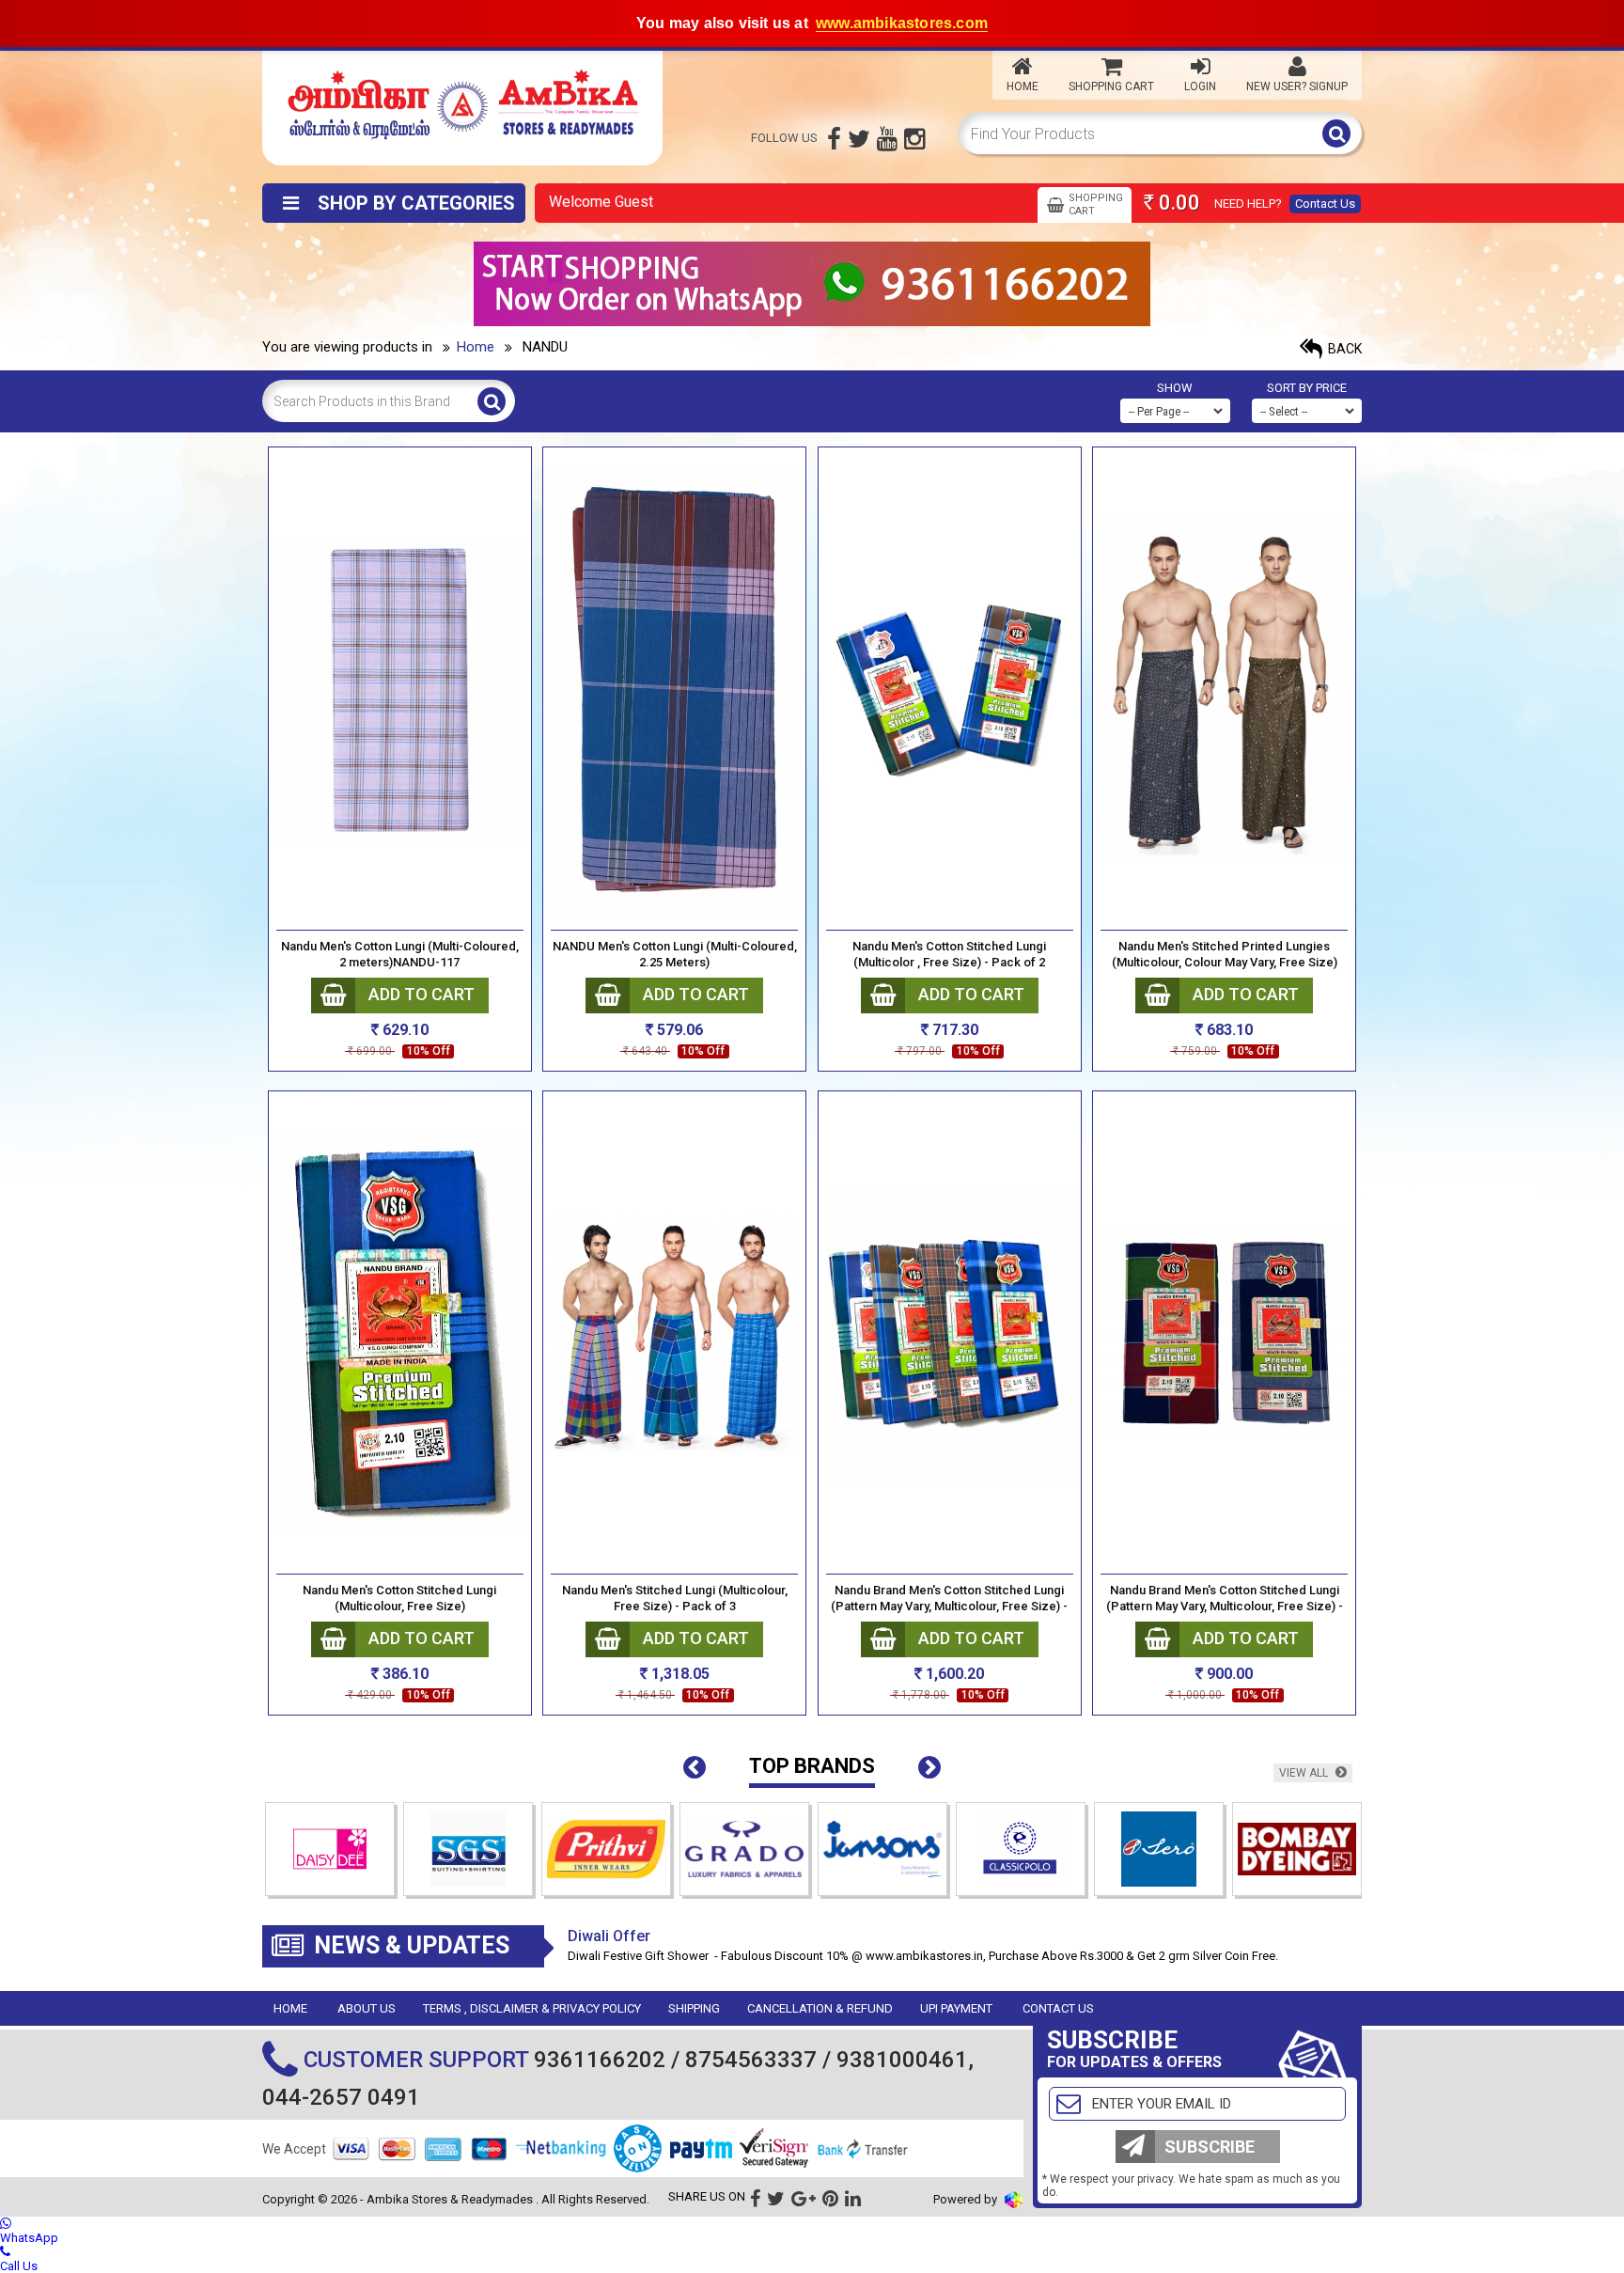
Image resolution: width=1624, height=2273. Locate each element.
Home (1023, 86)
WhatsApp (29, 2238)
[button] (695, 1768)
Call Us (19, 2266)
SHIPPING (694, 2008)
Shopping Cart (1111, 86)
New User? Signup (1297, 86)
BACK (1343, 349)
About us (367, 2008)
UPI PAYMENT (956, 2008)
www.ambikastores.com (902, 23)
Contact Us (1325, 204)
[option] (331, 1854)
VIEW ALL (1305, 1773)
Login (1200, 86)
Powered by (967, 2199)
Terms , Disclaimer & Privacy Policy (532, 2008)
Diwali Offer (609, 1936)
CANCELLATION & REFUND (820, 2008)
